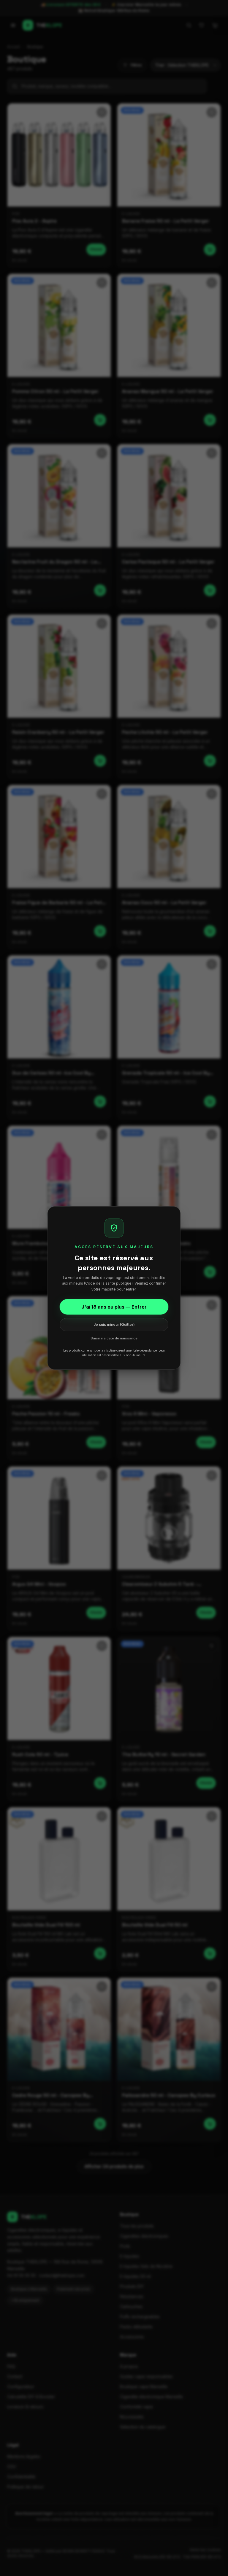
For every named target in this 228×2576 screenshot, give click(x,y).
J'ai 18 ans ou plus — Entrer (114, 1307)
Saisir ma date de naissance (114, 1338)
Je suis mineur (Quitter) (114, 1324)
